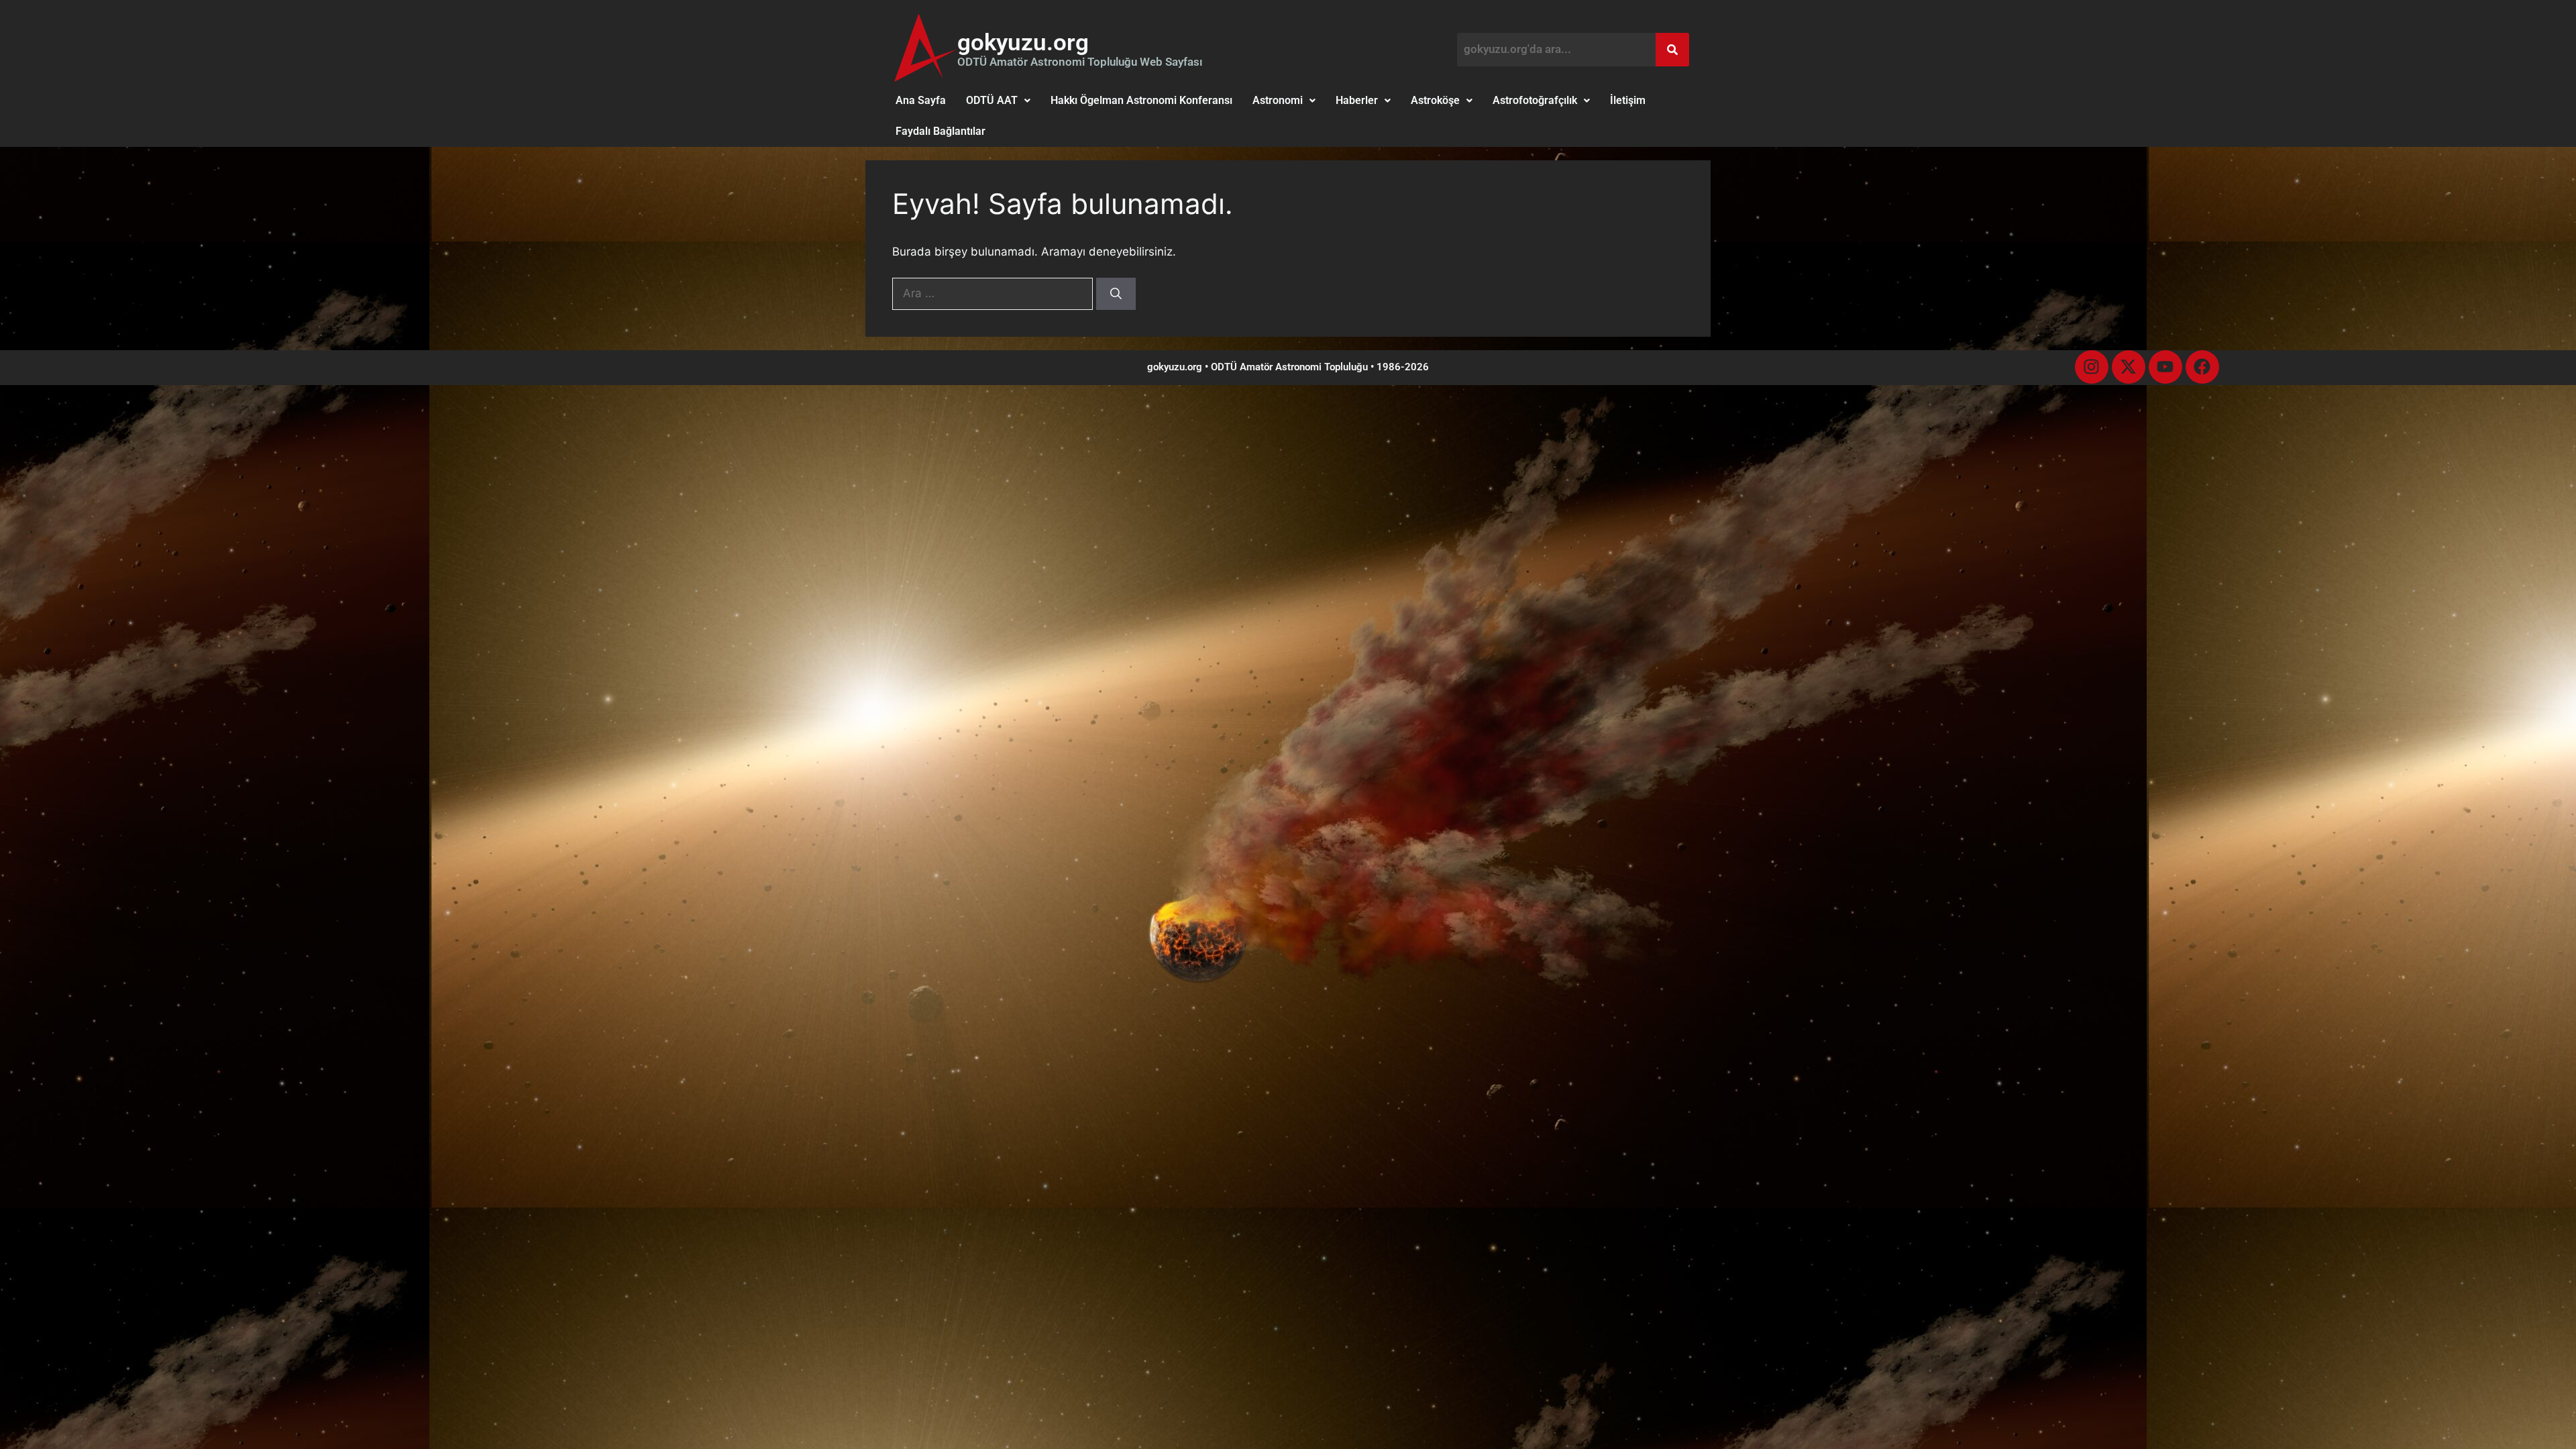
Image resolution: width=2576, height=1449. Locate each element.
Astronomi (1278, 100)
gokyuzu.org (1023, 43)
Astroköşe (1435, 100)
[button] (998, 101)
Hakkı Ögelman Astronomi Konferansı (1141, 100)
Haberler (1357, 100)
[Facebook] (2202, 367)
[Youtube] (2165, 367)
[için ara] (994, 293)
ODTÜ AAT (992, 100)
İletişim (1628, 100)
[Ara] (1116, 294)
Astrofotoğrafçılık (1535, 100)
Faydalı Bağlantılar (941, 131)
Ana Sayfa (921, 100)
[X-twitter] (2129, 367)
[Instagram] (2092, 367)
